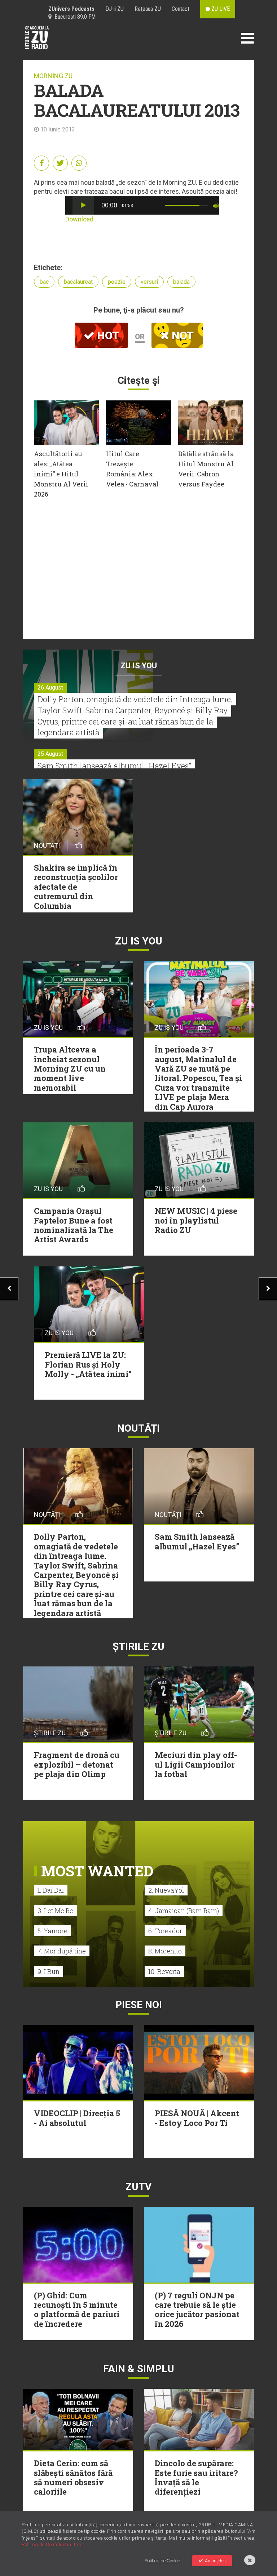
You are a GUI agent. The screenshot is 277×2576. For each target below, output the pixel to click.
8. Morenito (165, 1951)
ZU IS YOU (139, 666)
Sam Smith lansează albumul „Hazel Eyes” (114, 766)
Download (79, 219)
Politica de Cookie (162, 2561)
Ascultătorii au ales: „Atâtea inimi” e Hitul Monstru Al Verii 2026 (61, 474)
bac (44, 282)
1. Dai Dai (51, 1890)
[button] (83, 205)
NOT (181, 335)
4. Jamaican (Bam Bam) (184, 1911)
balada (181, 282)
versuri (149, 282)
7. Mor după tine (62, 1951)
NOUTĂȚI (138, 1428)
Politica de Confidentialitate (52, 2544)
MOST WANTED (97, 1871)
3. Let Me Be (55, 1911)
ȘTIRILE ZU (138, 1646)
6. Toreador (165, 1931)
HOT (107, 335)
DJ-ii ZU (115, 9)
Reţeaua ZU (148, 9)
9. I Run (49, 1971)
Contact (181, 9)
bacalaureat (78, 282)
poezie (117, 282)
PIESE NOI (139, 2005)
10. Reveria (164, 1971)
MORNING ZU (53, 76)
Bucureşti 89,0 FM (74, 17)
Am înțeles (215, 2561)
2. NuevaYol (166, 1890)
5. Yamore (52, 1931)
